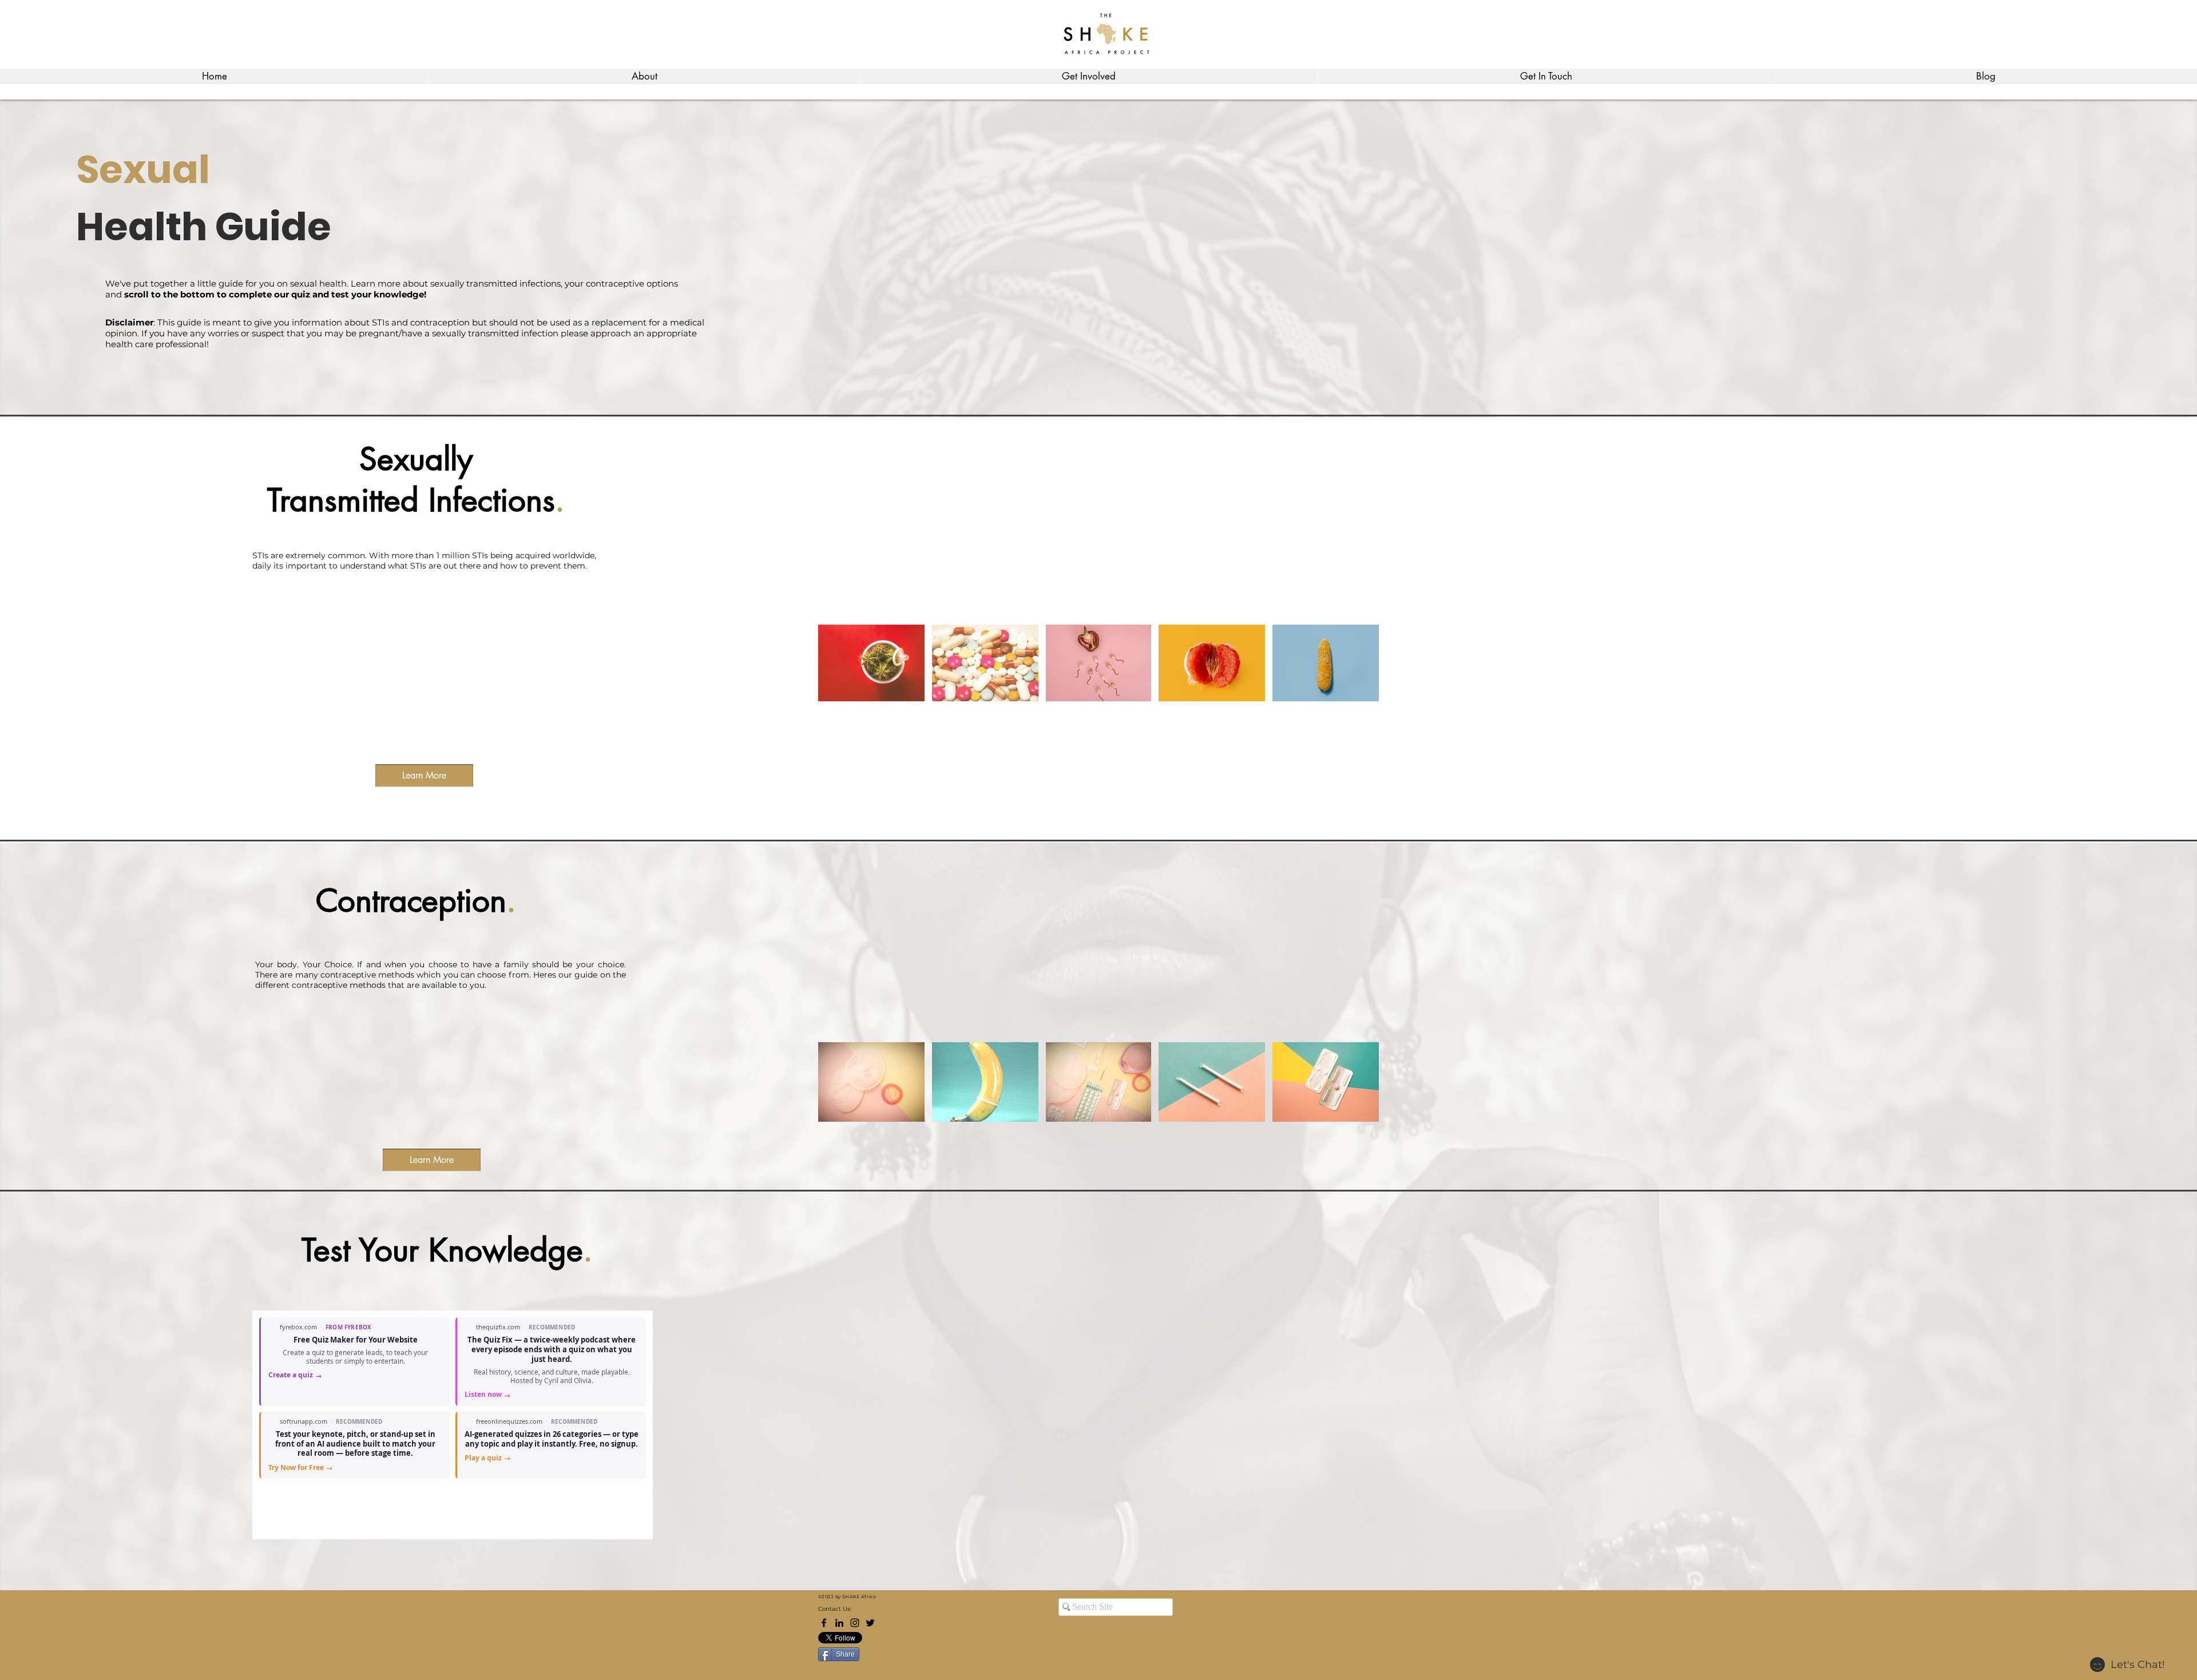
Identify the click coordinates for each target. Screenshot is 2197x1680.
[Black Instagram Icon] (855, 1623)
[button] (644, 76)
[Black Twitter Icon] (870, 1623)
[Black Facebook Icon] (824, 1623)
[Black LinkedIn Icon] (839, 1623)
